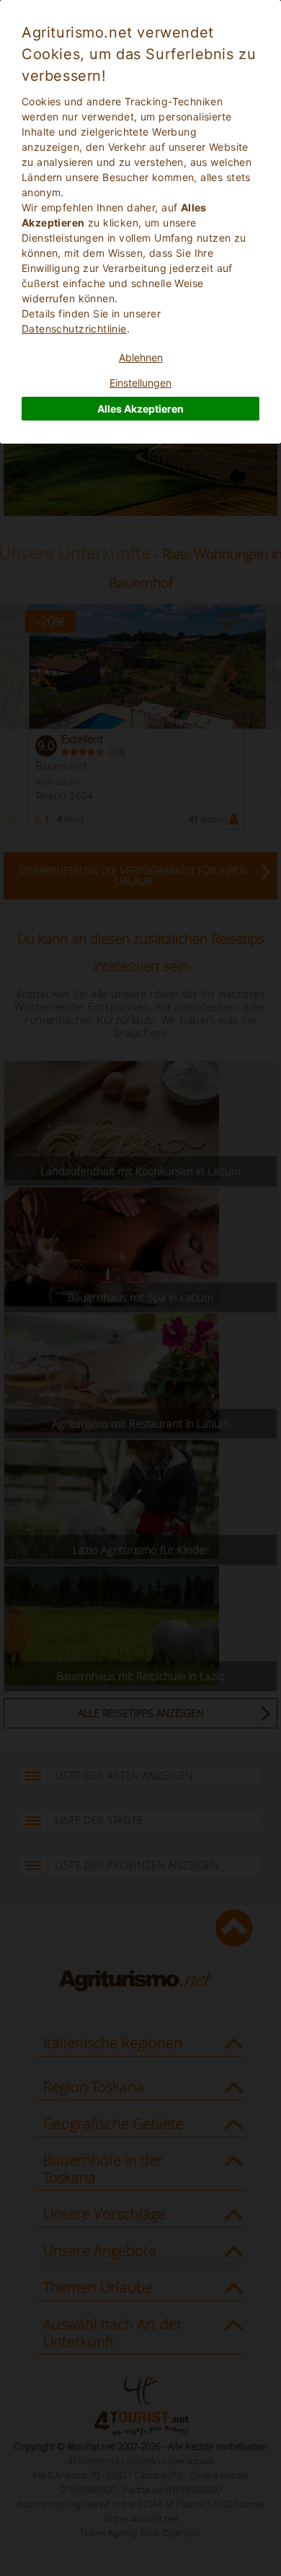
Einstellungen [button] (140, 383)
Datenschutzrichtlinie (74, 329)
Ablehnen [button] (141, 357)
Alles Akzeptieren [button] (140, 409)
